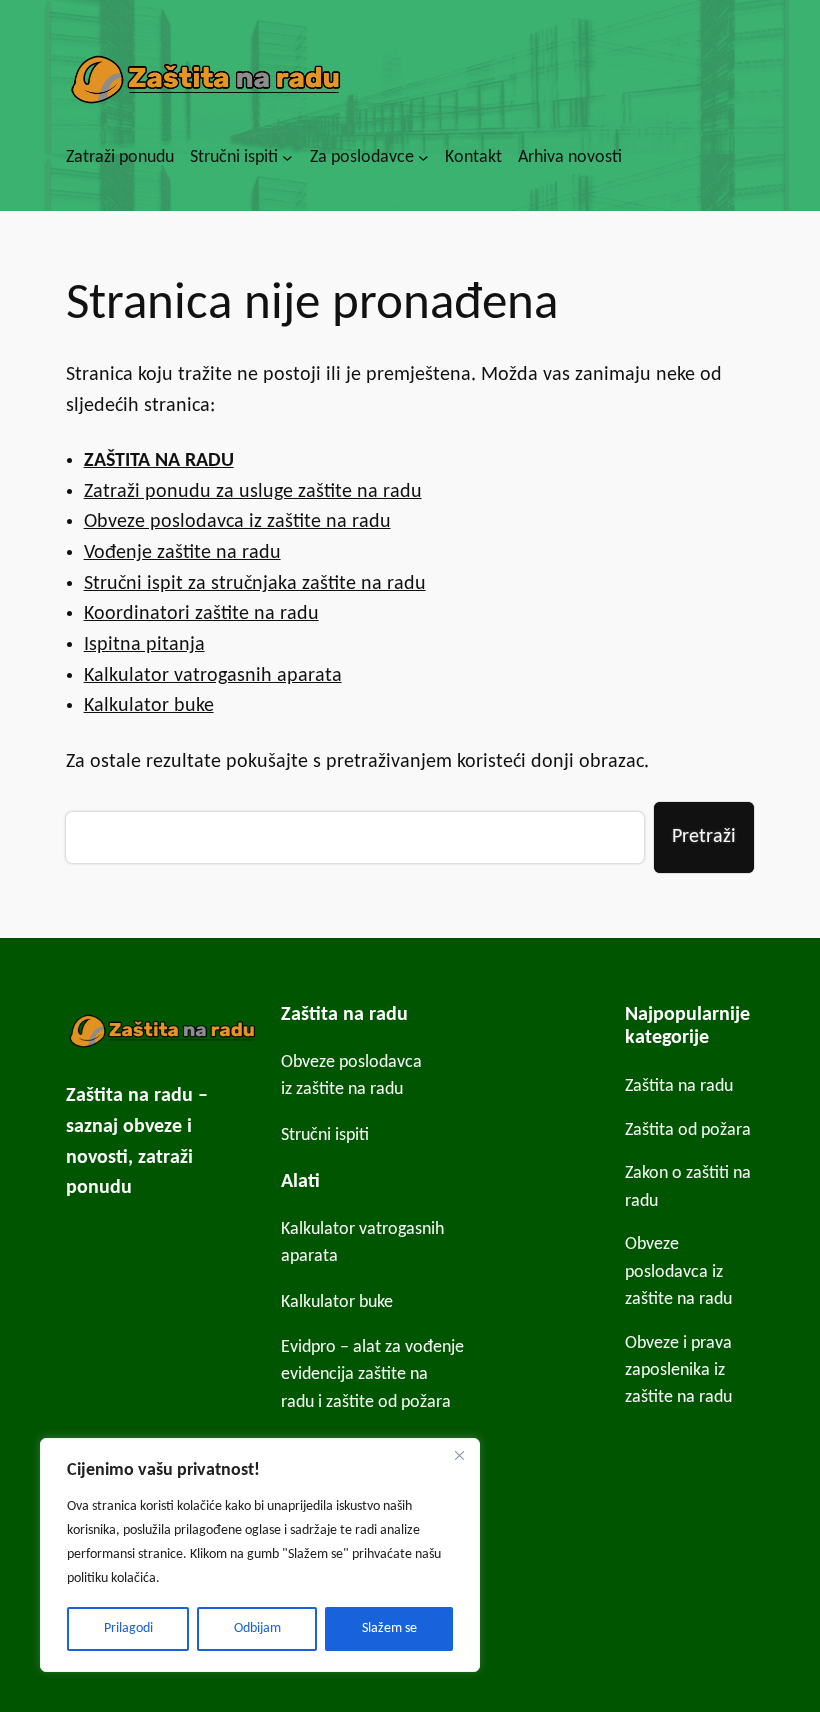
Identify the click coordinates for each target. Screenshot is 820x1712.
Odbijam (257, 1628)
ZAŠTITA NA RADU (159, 461)
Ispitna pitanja (144, 645)
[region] (260, 1555)
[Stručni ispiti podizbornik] (287, 157)
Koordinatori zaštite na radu (201, 614)
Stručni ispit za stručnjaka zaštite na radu (255, 584)
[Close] (459, 1455)
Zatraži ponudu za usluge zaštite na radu (253, 492)
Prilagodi (128, 1628)
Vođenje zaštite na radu (182, 553)
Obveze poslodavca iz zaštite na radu (237, 522)
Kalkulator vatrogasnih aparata (213, 676)
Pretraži (704, 837)
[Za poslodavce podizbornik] (423, 157)
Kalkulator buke (149, 706)
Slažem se (389, 1628)
